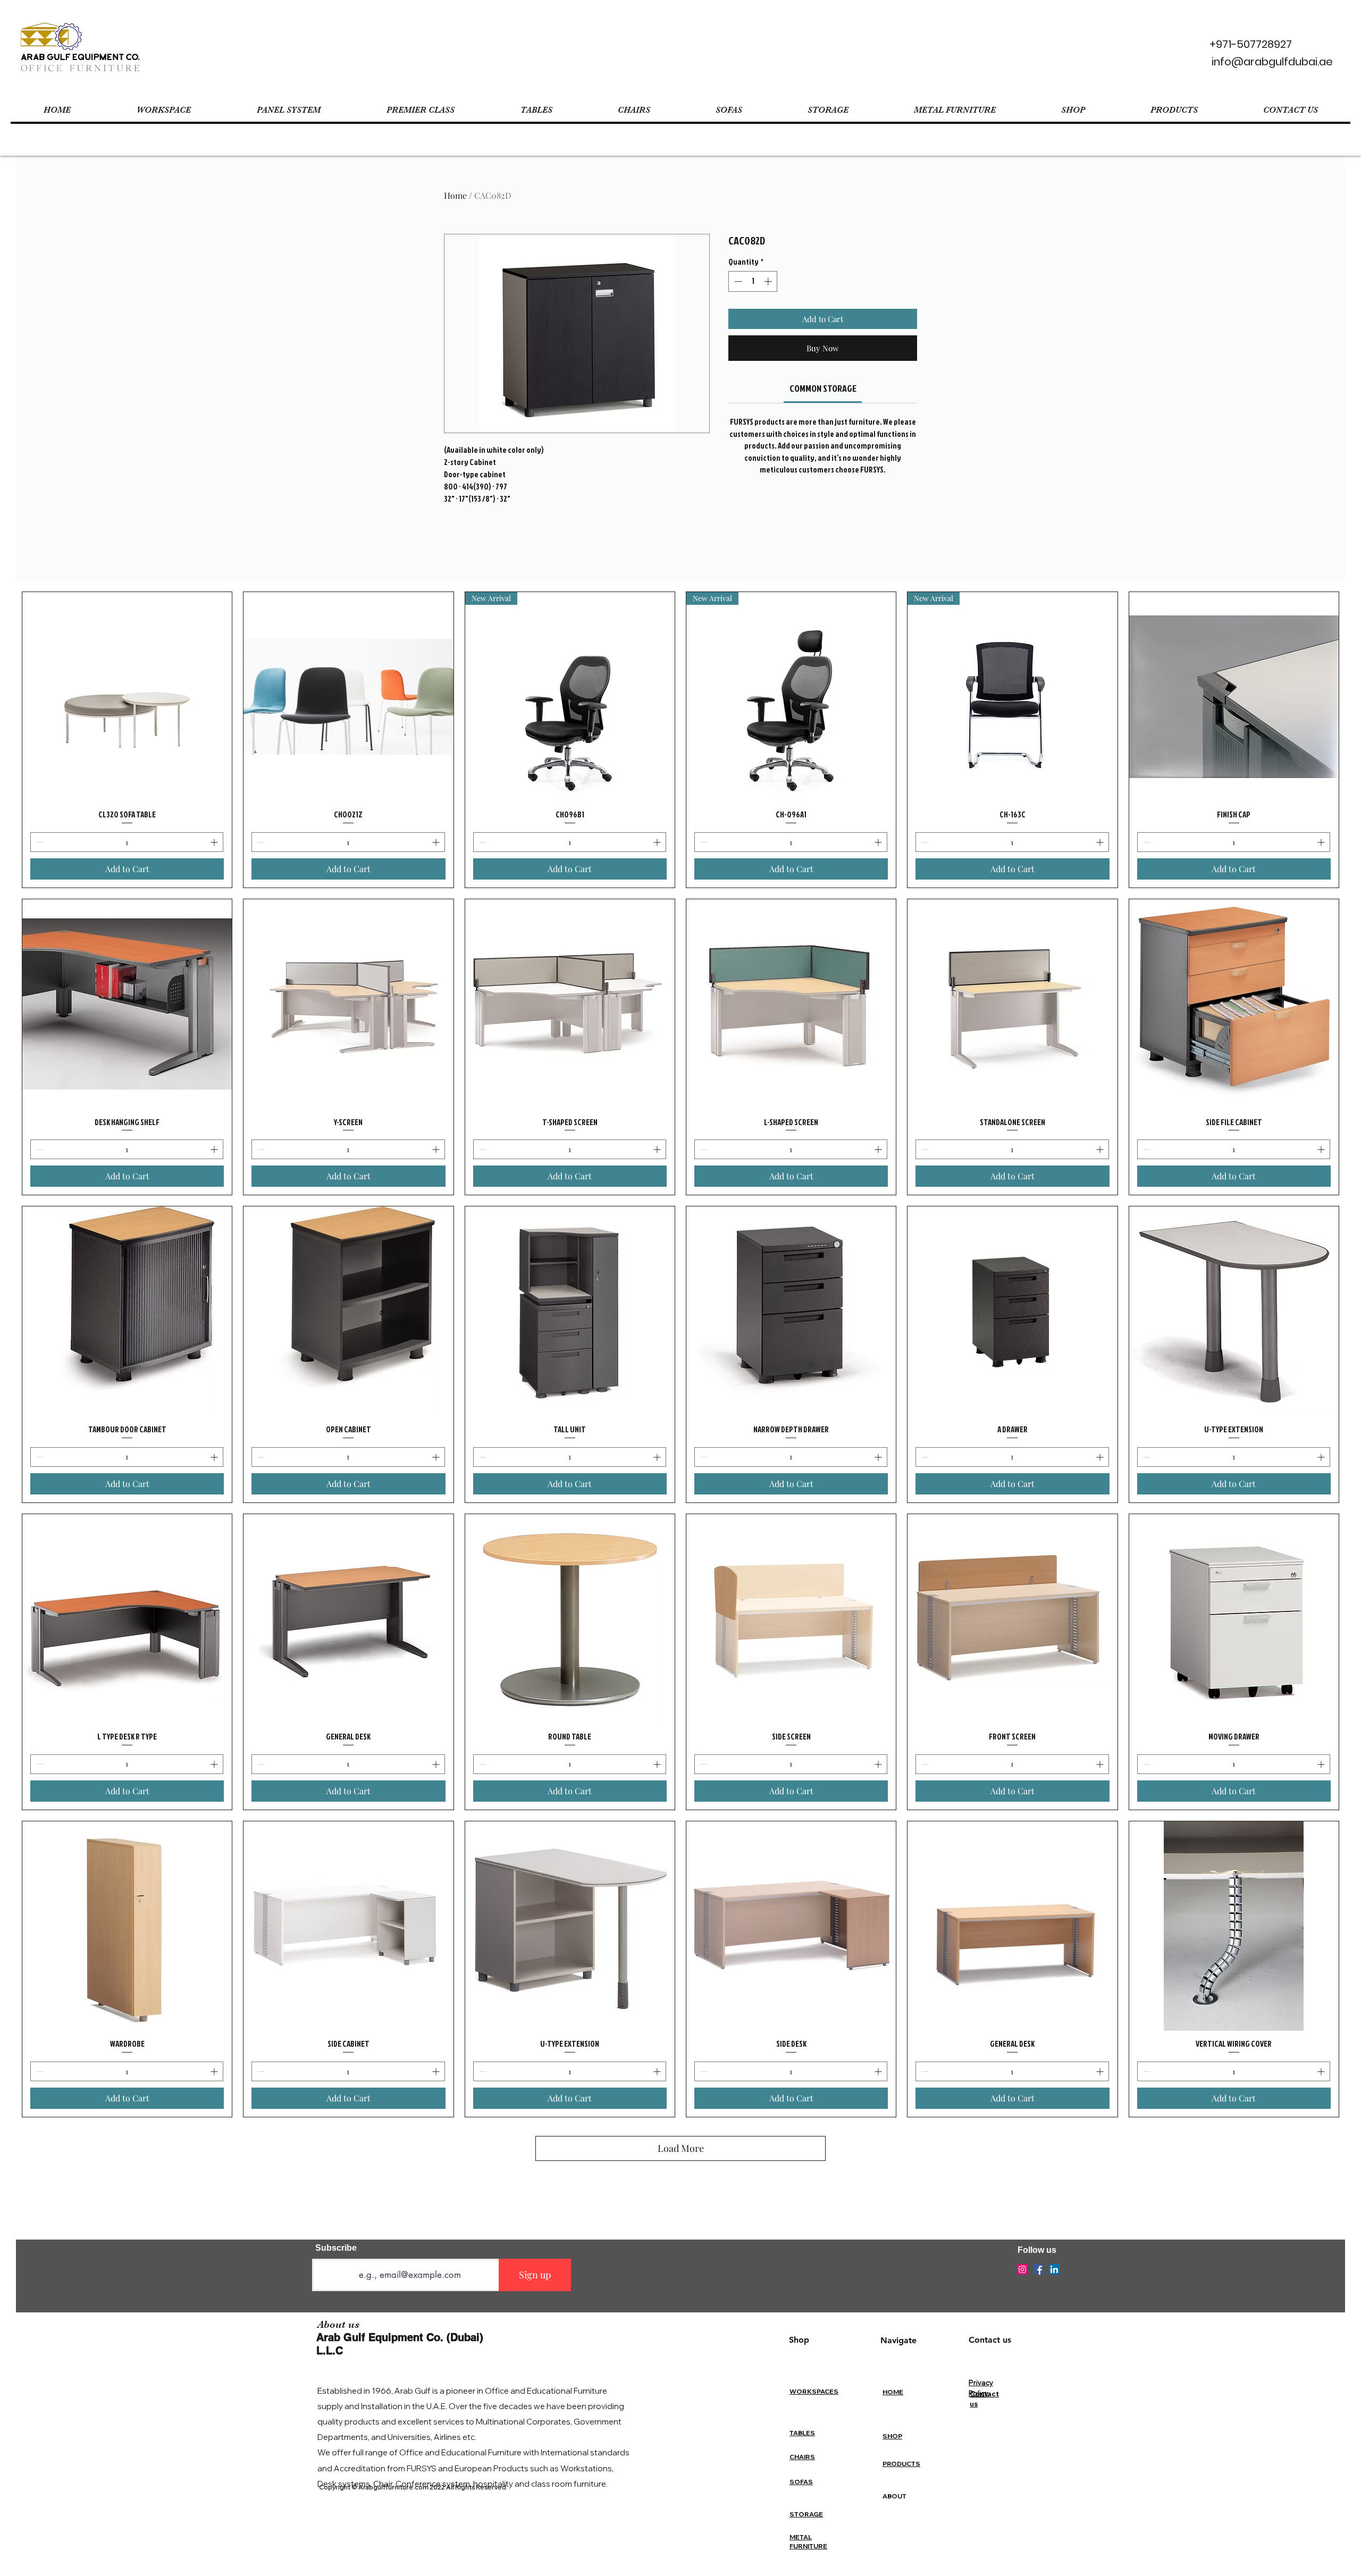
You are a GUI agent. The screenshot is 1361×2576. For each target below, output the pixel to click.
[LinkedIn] (1054, 2269)
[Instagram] (1022, 2269)
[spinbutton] (753, 281)
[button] (163, 110)
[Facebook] (1038, 2269)
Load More (681, 2148)
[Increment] (769, 281)
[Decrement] (737, 281)
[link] (823, 388)
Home (455, 195)
